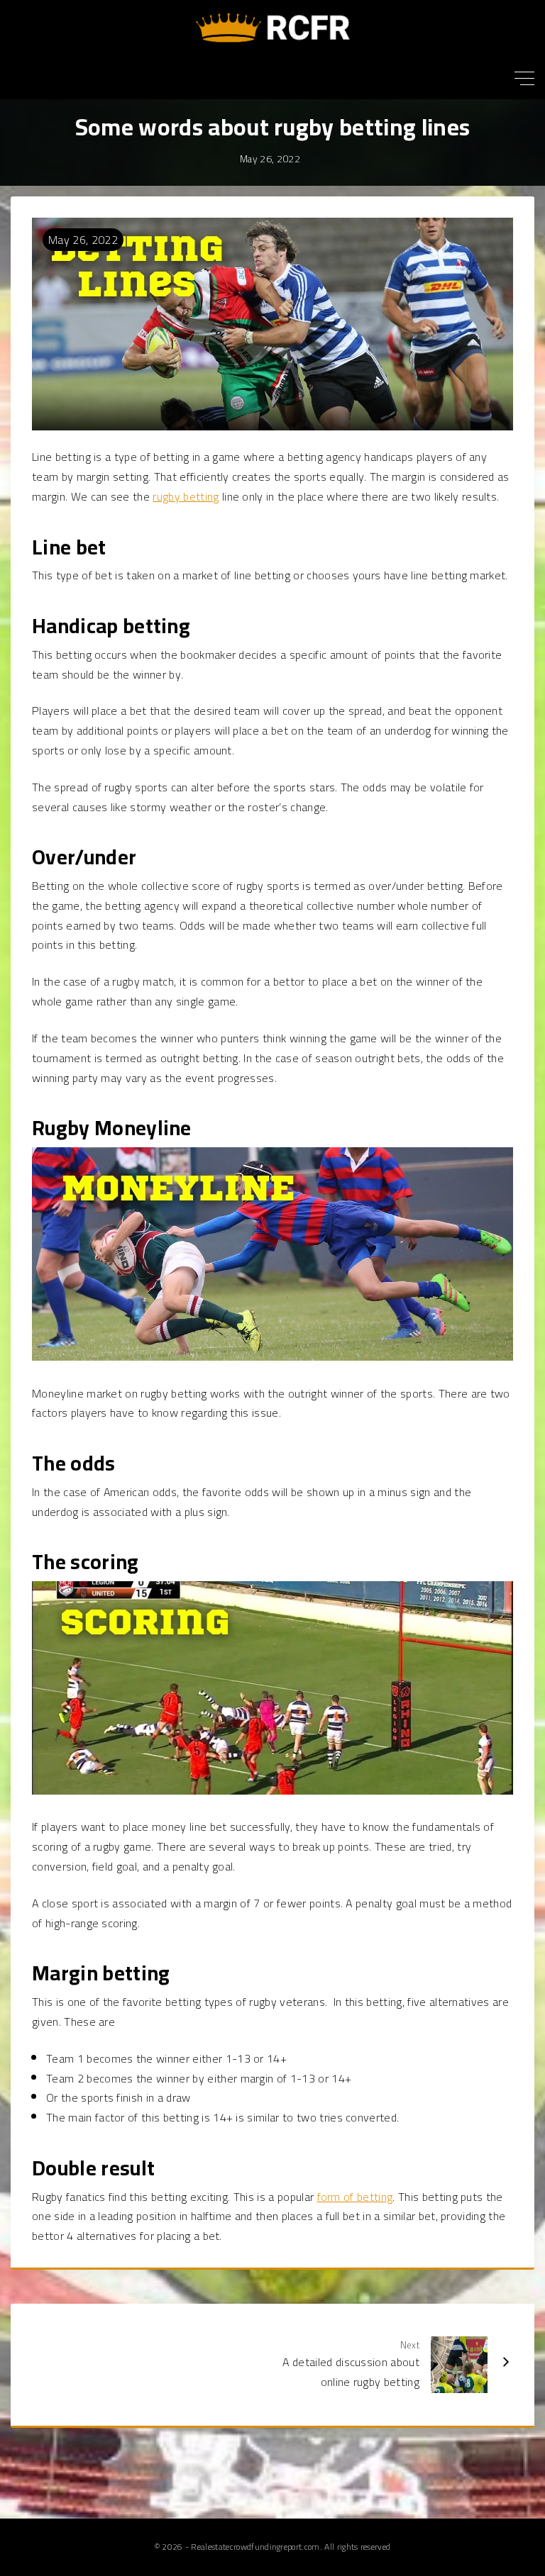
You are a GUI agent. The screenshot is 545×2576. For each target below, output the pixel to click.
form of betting (355, 2197)
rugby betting (186, 496)
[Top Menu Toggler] (524, 78)
